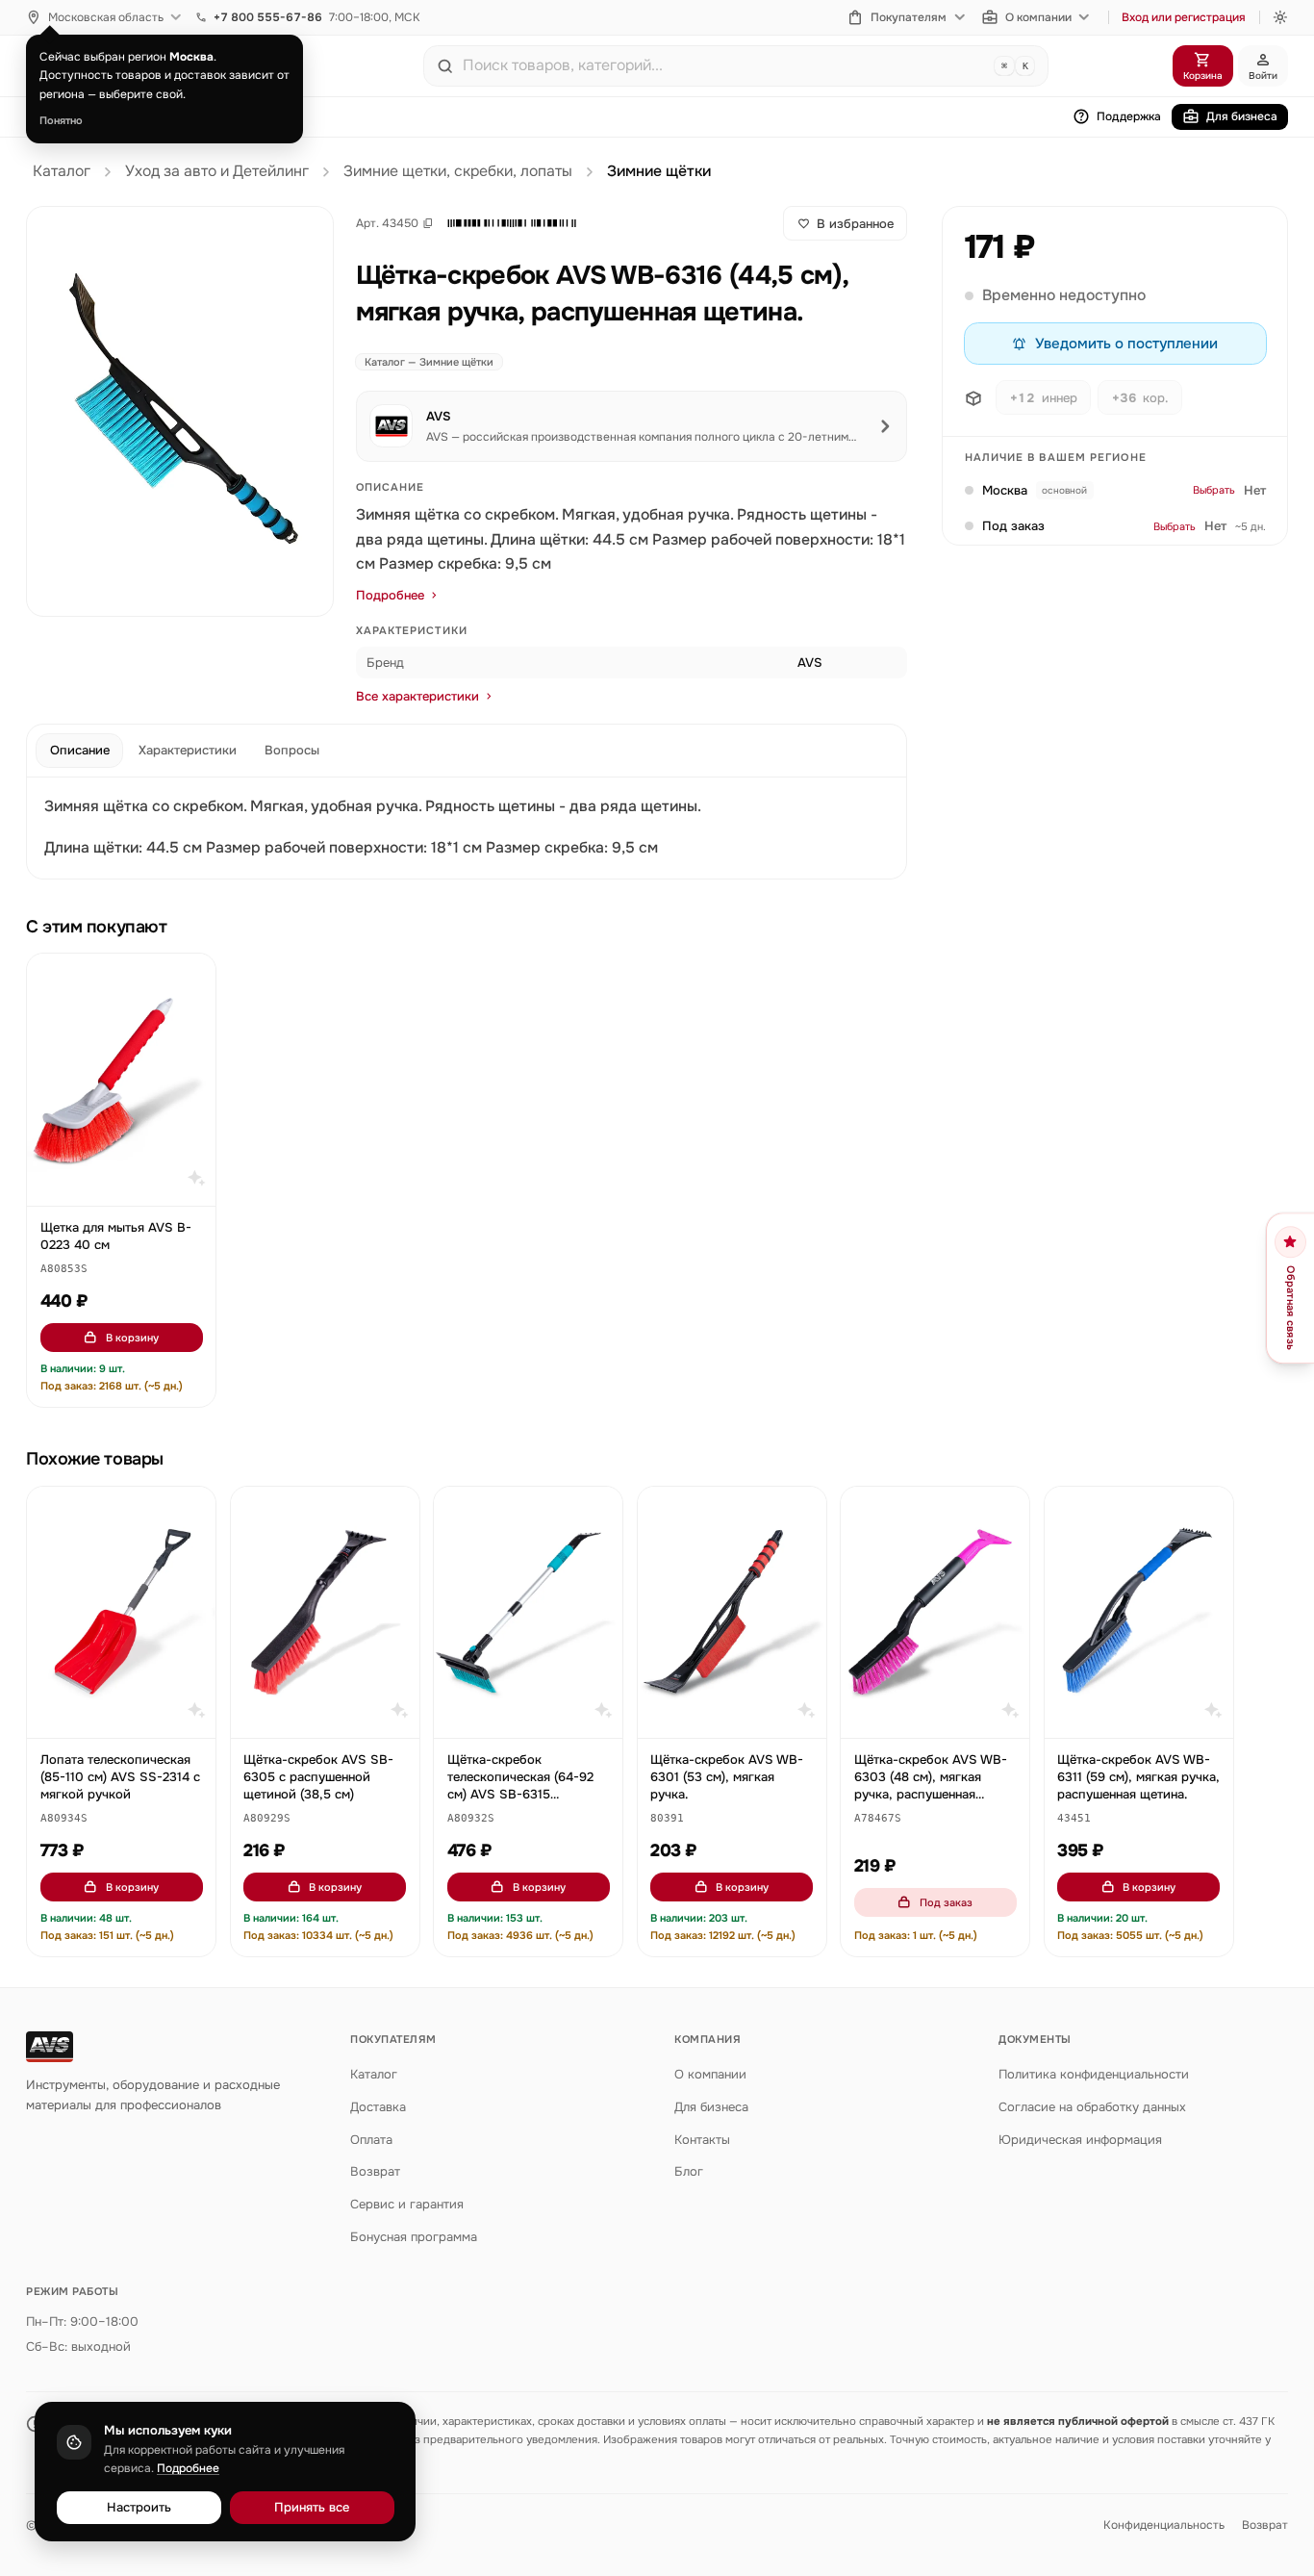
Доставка (378, 2107)
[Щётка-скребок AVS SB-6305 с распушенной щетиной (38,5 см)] (325, 1612)
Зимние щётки (659, 171)
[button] (512, 223)
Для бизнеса (1242, 116)
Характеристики (188, 750)
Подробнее (390, 595)
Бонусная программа (414, 2237)
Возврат (375, 2171)
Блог (689, 2171)
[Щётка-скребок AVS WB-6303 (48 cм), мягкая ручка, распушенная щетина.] (935, 1612)
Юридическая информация (1080, 2140)
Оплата (371, 2140)
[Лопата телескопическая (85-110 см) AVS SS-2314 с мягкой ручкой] (121, 1612)
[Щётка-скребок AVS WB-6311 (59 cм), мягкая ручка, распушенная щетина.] (1139, 1612)
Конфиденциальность (1164, 2525)
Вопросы (292, 750)
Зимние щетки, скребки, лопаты (458, 171)
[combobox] (724, 65)
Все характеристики (417, 696)
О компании (1038, 17)
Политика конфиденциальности (1094, 2074)
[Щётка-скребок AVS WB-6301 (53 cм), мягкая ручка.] (732, 1612)
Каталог (62, 171)
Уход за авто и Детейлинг (217, 171)
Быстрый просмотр (130, 1182)
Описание (80, 750)
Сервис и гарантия (407, 2204)
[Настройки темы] (1280, 17)
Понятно (61, 120)
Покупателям (909, 17)
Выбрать (1214, 491)
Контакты (702, 2140)
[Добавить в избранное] (192, 978)
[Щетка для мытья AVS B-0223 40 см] (121, 1079)
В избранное (855, 224)
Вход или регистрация (1184, 17)
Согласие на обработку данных (1092, 2107)
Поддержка (1129, 116)
